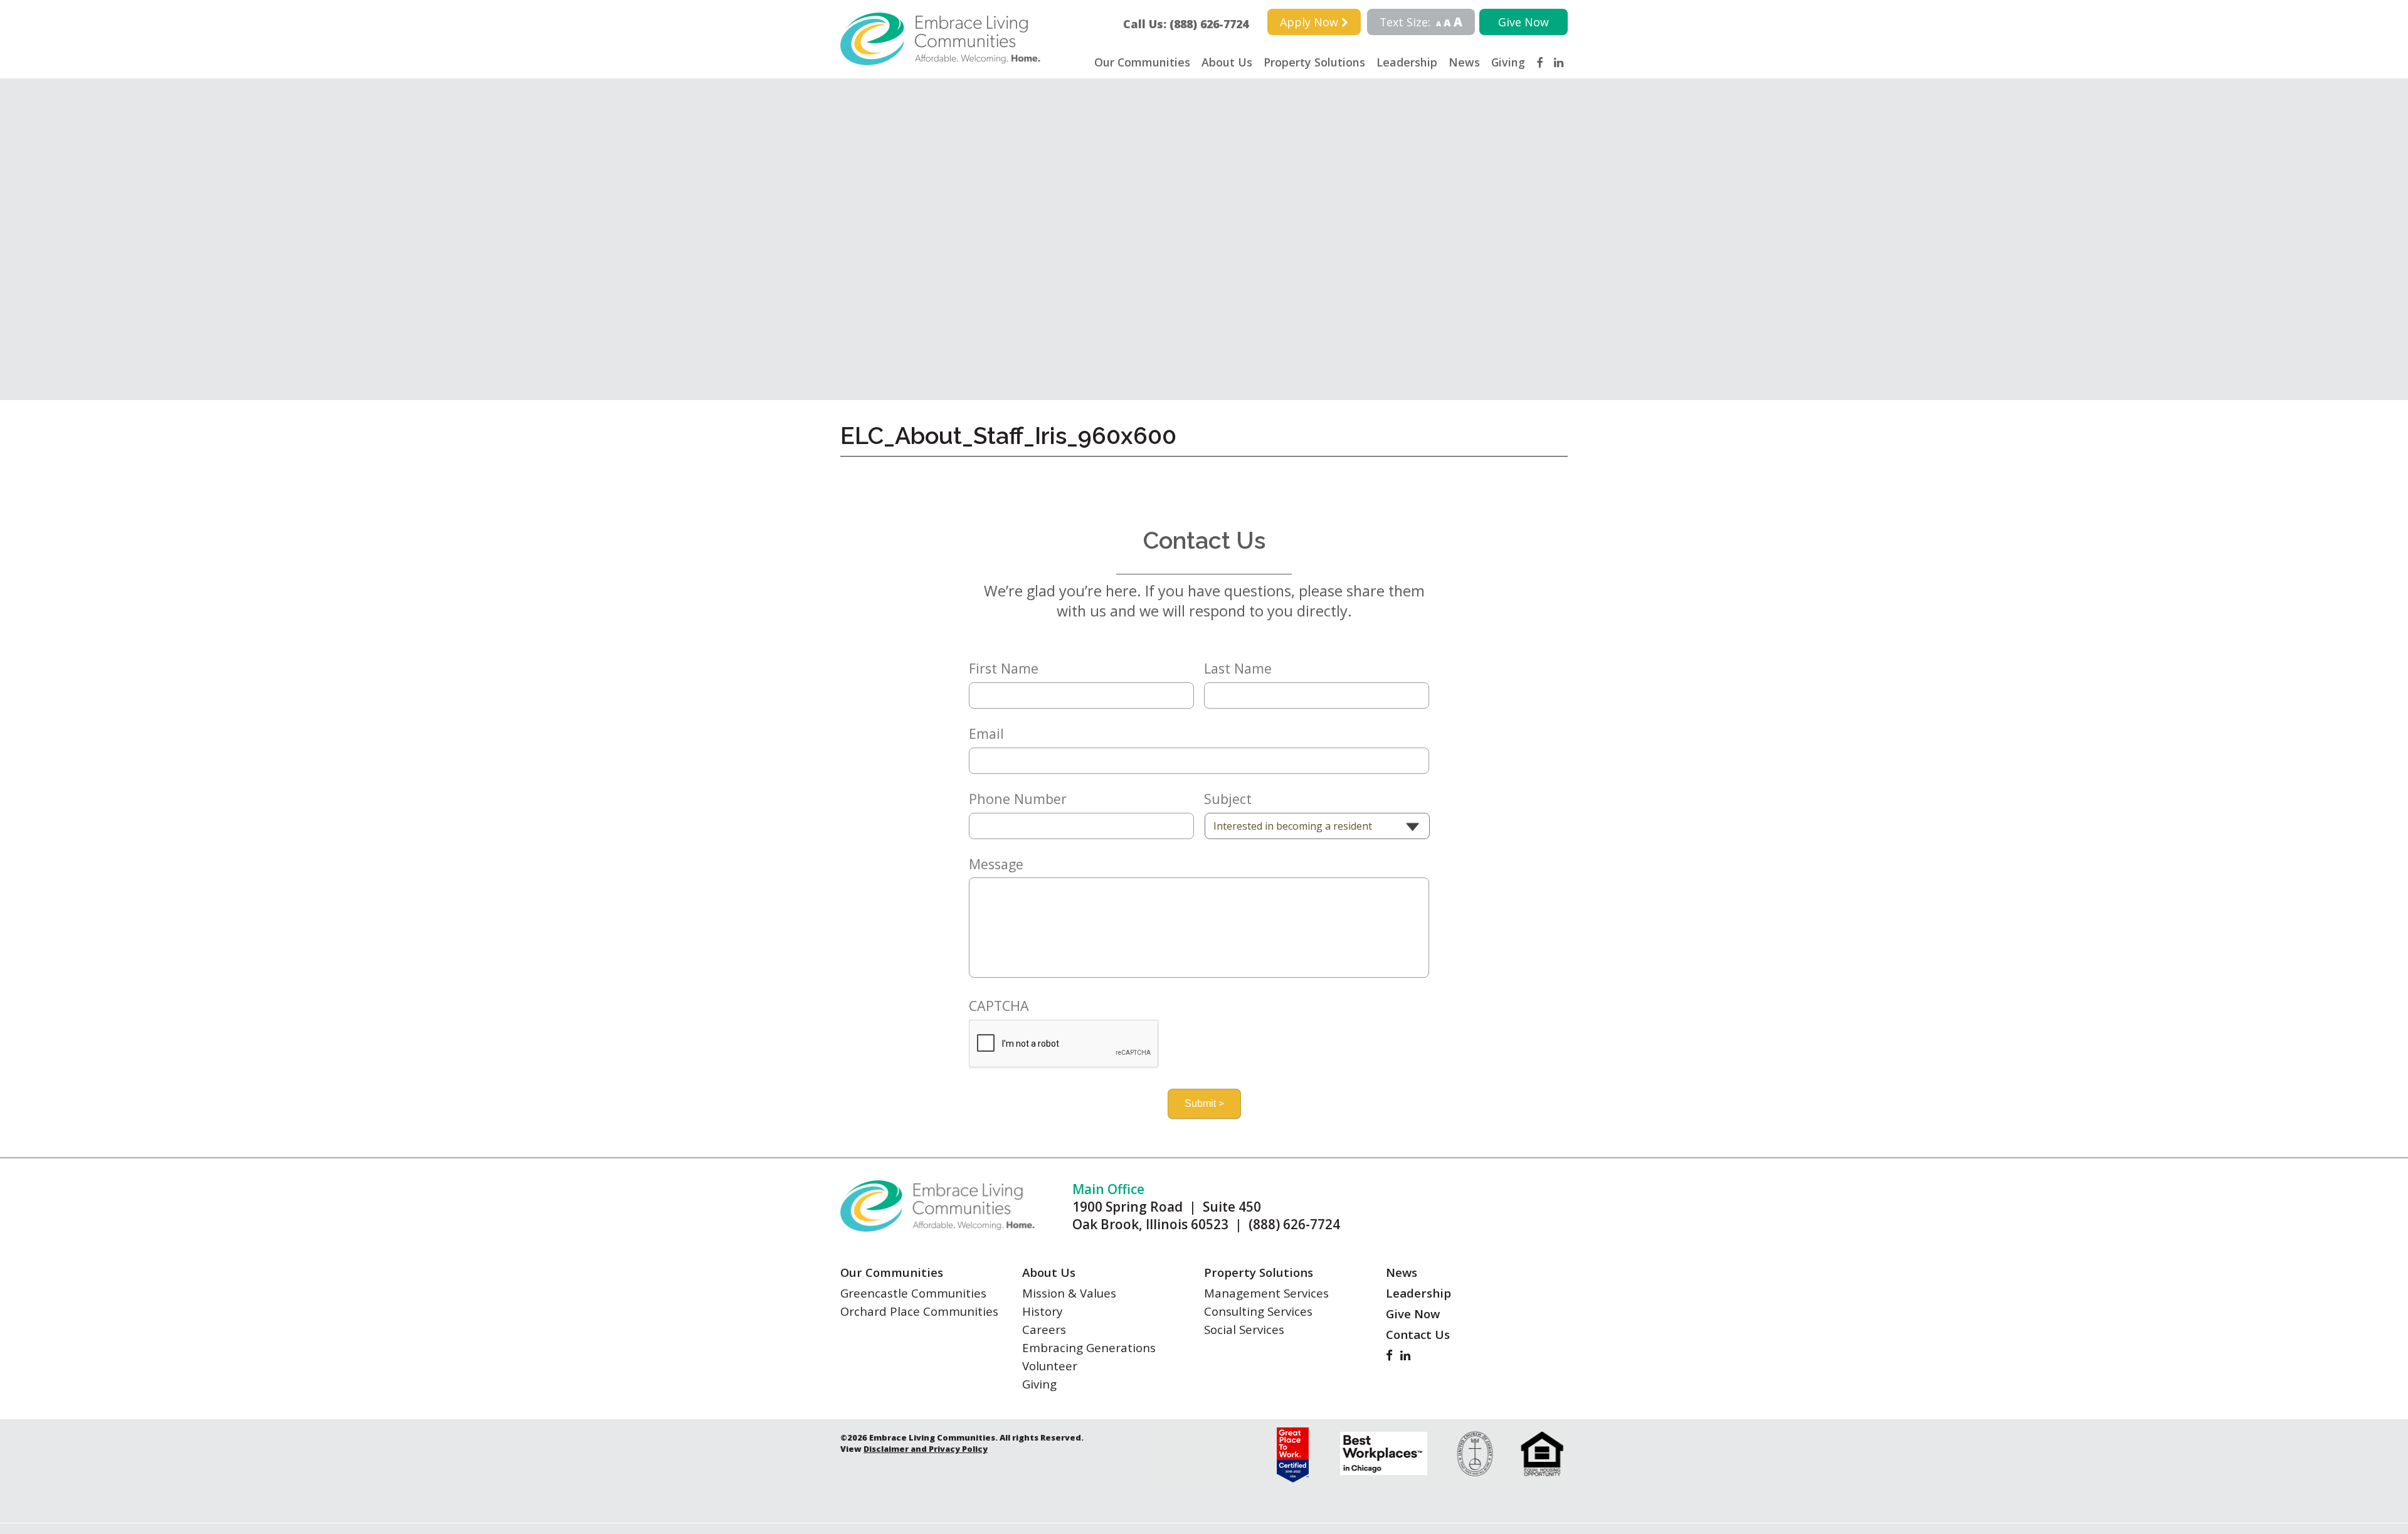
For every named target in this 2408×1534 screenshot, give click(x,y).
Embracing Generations (1089, 1347)
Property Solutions (1314, 62)
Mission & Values (1069, 1293)
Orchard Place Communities (919, 1311)
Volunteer (1050, 1366)
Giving (1508, 62)
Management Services (1266, 1293)
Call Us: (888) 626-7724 (1191, 24)
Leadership (1407, 62)
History (1042, 1311)
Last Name (1238, 669)
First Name (1004, 669)
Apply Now (1311, 22)
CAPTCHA (999, 1006)
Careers (1044, 1329)
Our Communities (1142, 62)
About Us (1227, 62)
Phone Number (1018, 799)
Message (996, 864)
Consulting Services (1258, 1311)
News (1464, 62)
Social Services (1244, 1329)
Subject (1228, 799)
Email (986, 734)
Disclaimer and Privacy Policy (926, 1449)
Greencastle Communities (913, 1293)
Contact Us (1418, 1334)
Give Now (1523, 22)
